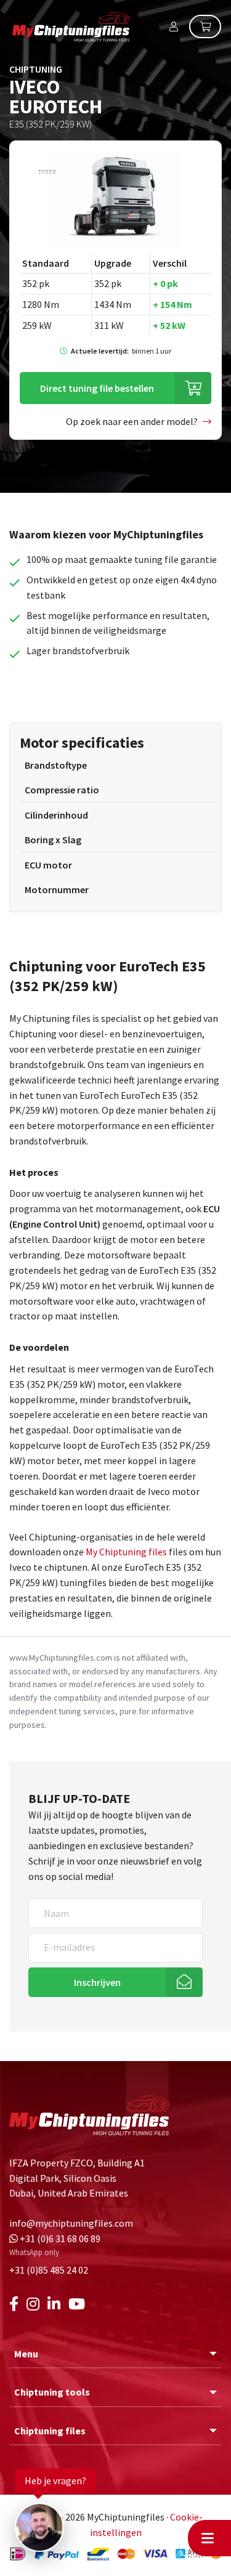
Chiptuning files (50, 2431)
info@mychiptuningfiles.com (71, 2223)
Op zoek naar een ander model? (132, 421)
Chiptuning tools (52, 2392)
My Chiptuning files (127, 1552)
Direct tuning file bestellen (97, 388)
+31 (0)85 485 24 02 (49, 2270)
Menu (26, 2354)
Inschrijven (97, 1982)
